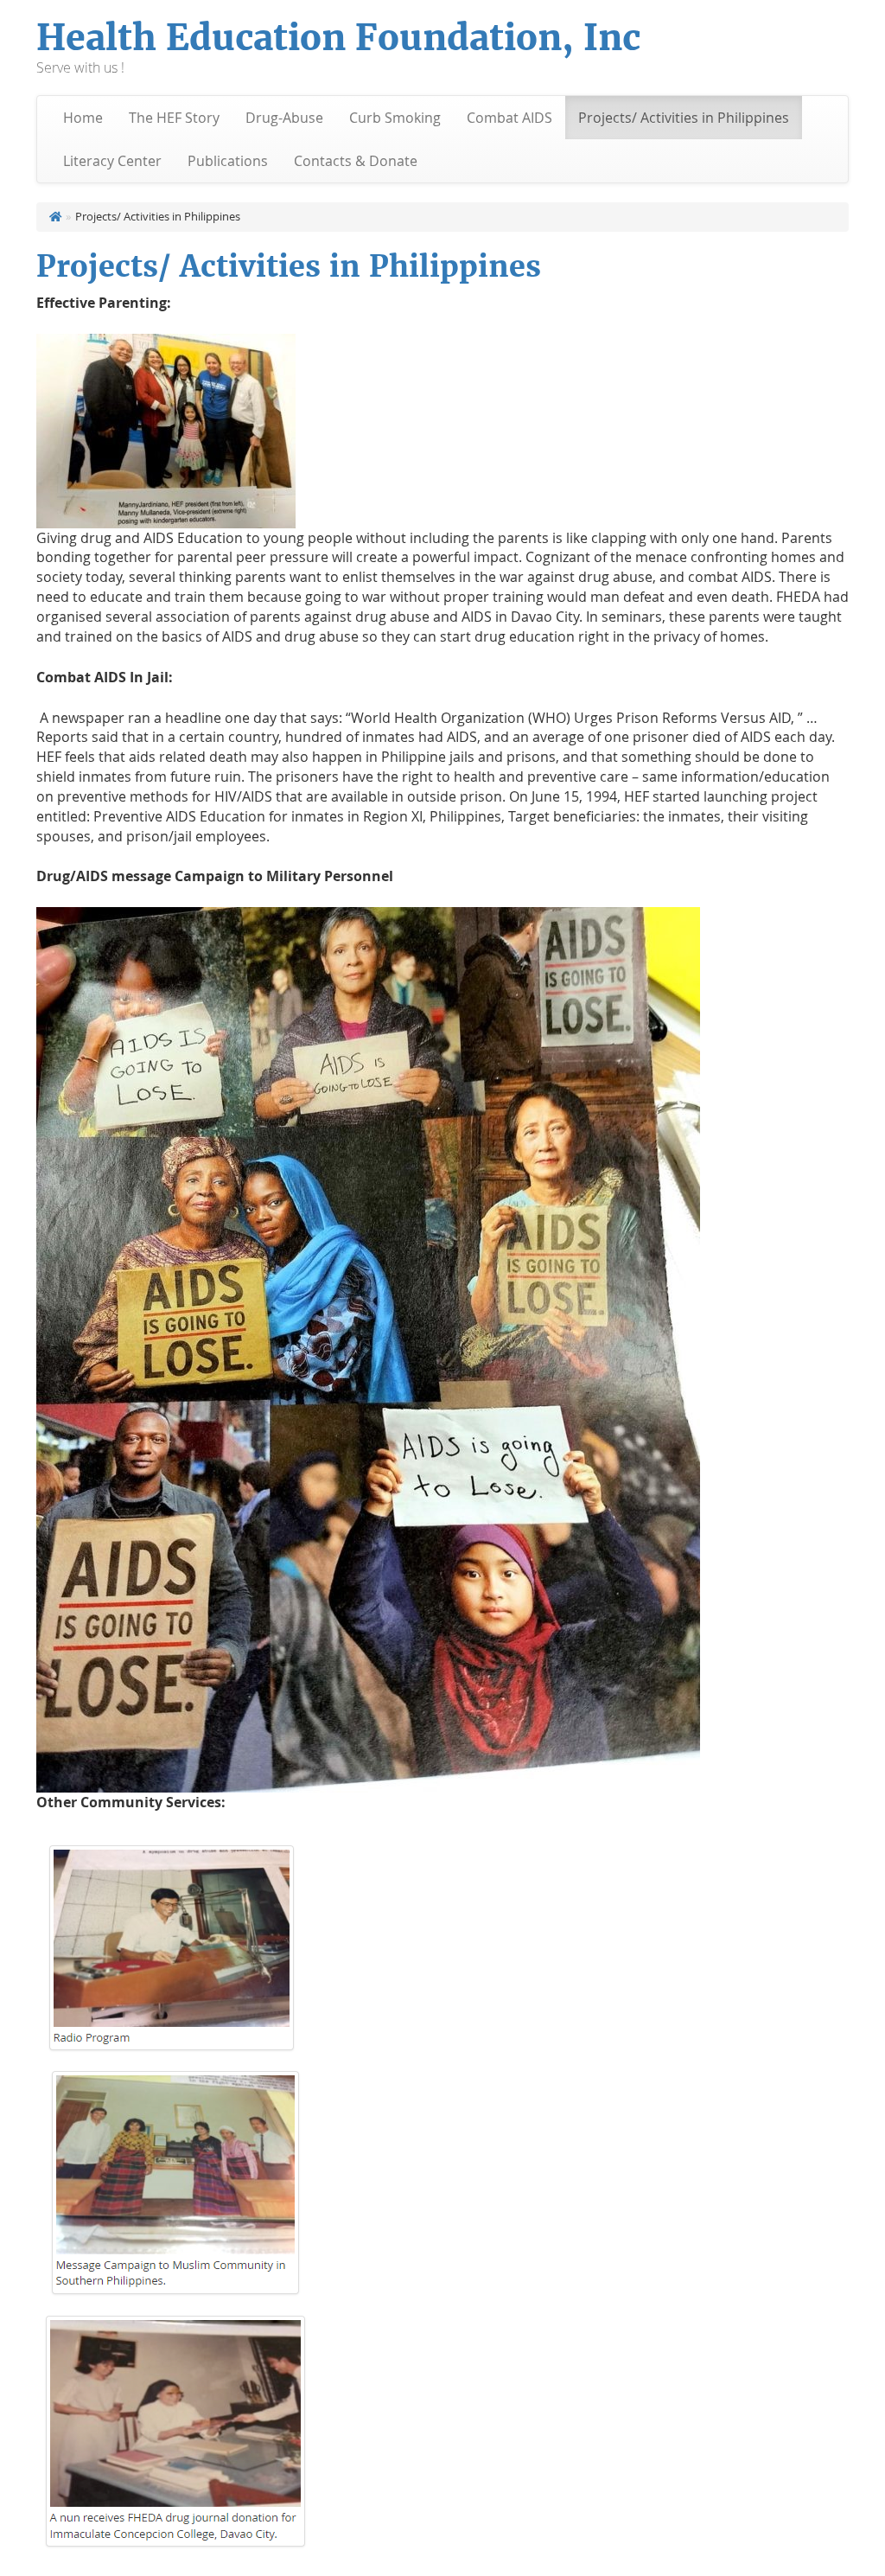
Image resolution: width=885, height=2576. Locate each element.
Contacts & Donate (356, 161)
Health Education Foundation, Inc (338, 38)
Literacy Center (112, 161)
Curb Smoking (395, 118)
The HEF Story (174, 118)
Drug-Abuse (284, 118)
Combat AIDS (509, 118)
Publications (228, 161)
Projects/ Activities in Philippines (684, 118)
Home (83, 118)
